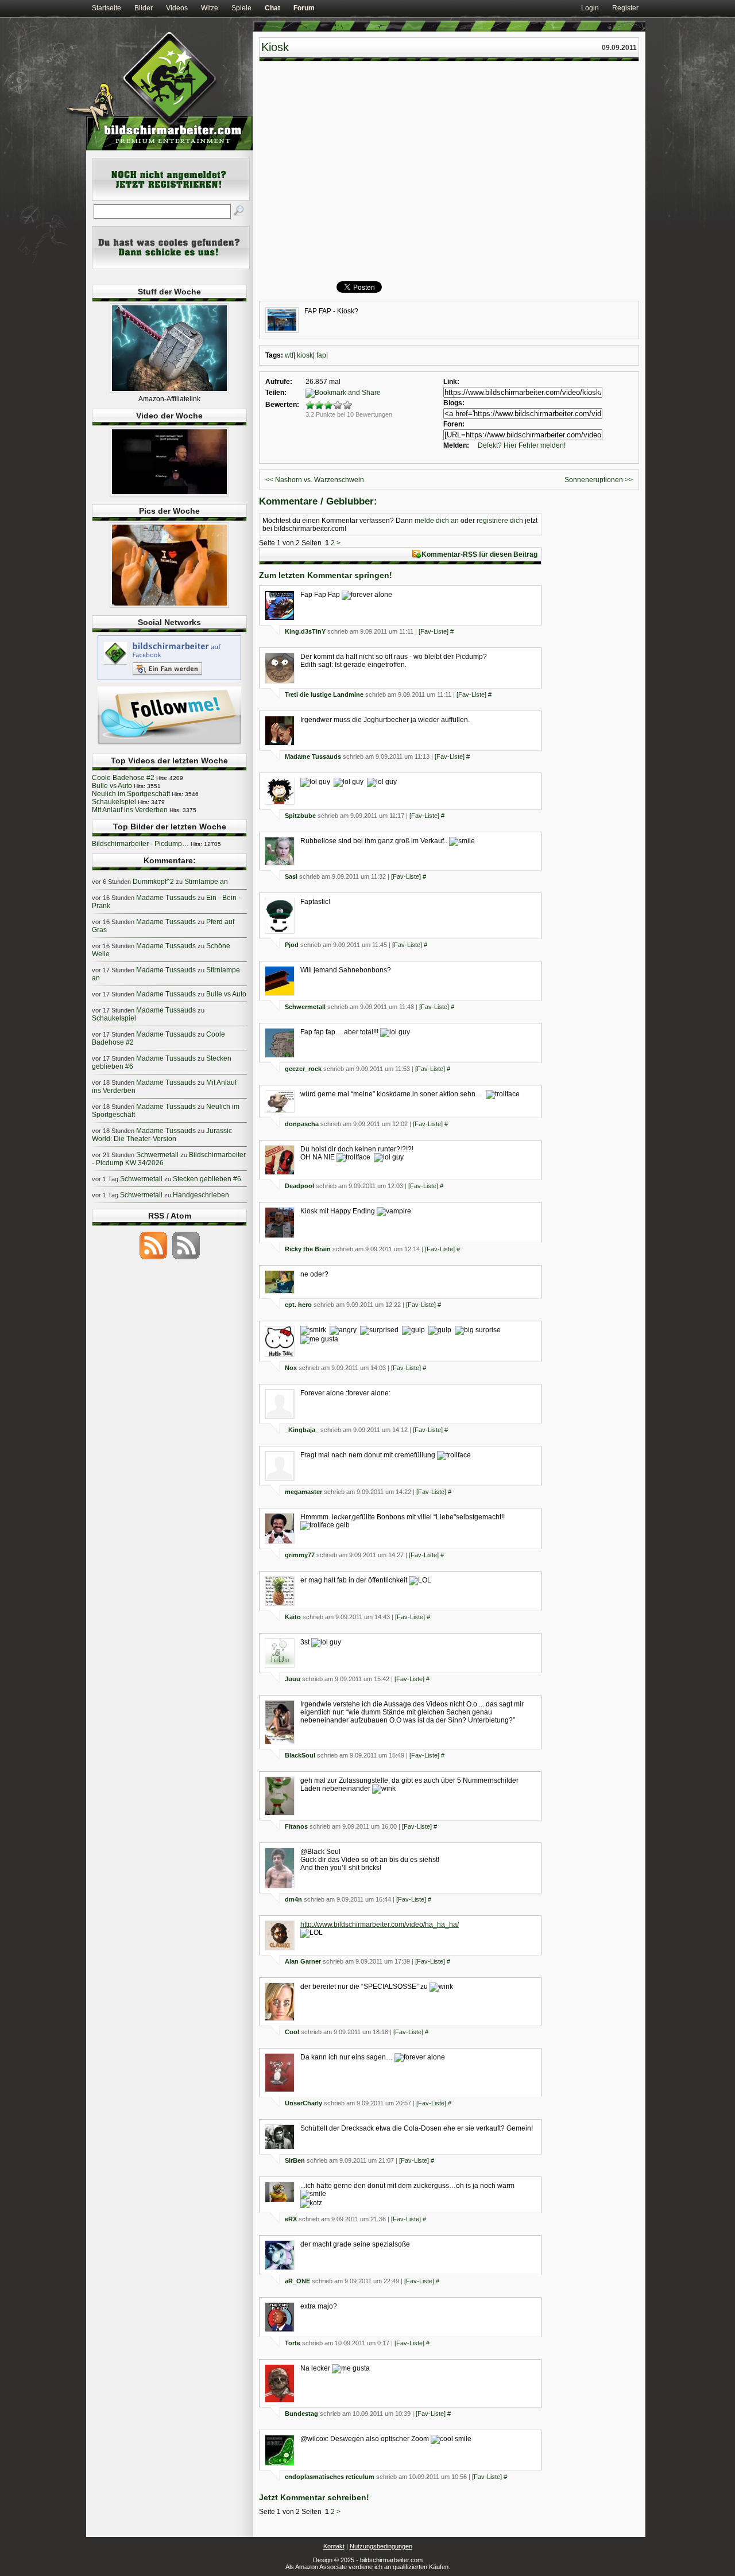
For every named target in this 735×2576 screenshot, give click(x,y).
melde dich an (437, 521)
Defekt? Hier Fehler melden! (522, 445)
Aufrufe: (279, 382)
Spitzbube (300, 816)
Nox (291, 1368)
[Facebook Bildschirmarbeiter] (169, 680)
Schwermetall (305, 1007)
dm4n (293, 1899)
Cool (292, 2032)
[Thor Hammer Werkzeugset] (169, 391)
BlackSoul (300, 1755)
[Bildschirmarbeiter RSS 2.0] (153, 1259)
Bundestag (301, 2414)
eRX (291, 2219)
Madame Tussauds (313, 756)
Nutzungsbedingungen (381, 2546)
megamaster (303, 1492)
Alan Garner (303, 1961)
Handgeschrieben (201, 1195)
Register (625, 8)
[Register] (171, 199)
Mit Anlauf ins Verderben (130, 810)
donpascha (302, 1124)
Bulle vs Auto (112, 786)
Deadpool (299, 1186)
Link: (451, 382)
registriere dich (500, 521)
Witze (210, 8)
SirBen (295, 2160)
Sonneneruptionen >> (599, 480)
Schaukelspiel (114, 802)
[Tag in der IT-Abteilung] (169, 494)
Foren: (454, 424)
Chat (272, 8)
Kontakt (334, 2546)
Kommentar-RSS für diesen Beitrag (479, 554)
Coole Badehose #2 (123, 778)
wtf (289, 355)
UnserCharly (303, 2103)
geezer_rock (303, 1069)
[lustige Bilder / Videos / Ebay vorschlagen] (171, 267)
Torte (293, 2343)
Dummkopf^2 (153, 882)
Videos (177, 8)
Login (590, 8)
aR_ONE (297, 2281)
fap (321, 355)
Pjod (292, 945)
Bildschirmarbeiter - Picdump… (140, 844)
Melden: (456, 445)
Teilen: (276, 393)
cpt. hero (298, 1305)
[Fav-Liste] (434, 631)
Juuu (293, 1679)
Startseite (107, 8)
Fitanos (296, 1826)
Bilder (144, 8)
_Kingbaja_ (302, 1430)
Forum (304, 8)
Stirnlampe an (206, 882)
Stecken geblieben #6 (207, 1179)
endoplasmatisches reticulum (330, 2477)
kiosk (305, 355)
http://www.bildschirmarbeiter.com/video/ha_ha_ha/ (380, 1925)
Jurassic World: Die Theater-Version (162, 1135)
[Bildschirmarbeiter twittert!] (169, 744)
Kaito (293, 1617)
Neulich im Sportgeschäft (131, 794)
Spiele (241, 8)
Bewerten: (282, 405)
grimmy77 (300, 1555)
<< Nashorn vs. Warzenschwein (315, 480)
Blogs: (454, 403)
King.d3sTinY (305, 631)
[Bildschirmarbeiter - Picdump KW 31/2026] (169, 606)
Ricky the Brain (308, 1249)
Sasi (291, 876)
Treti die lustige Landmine (324, 695)
